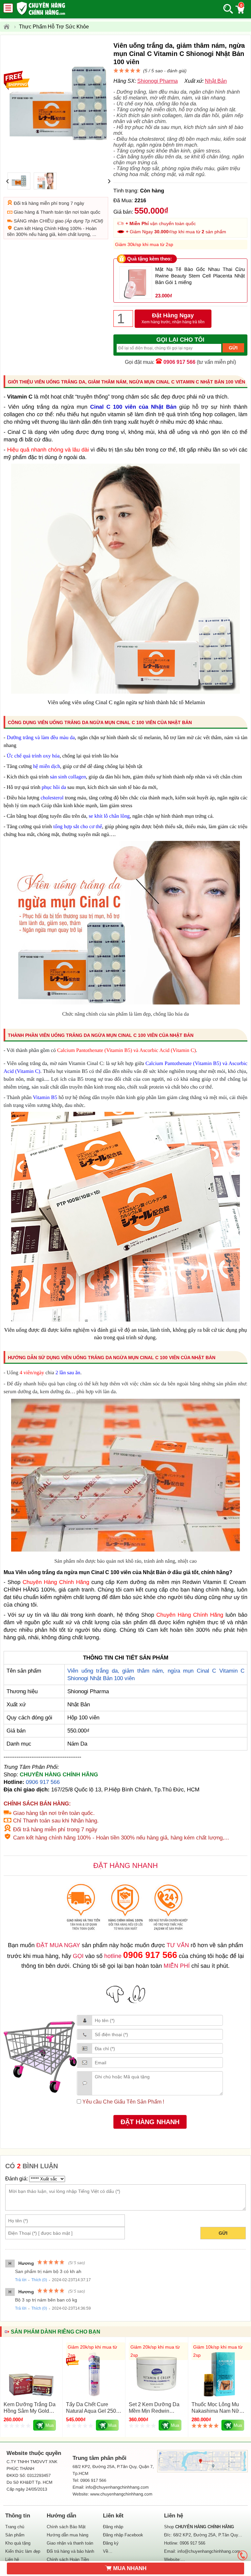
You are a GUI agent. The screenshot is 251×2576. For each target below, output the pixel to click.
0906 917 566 (179, 362)
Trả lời (21, 2280)
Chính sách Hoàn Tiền (68, 2559)
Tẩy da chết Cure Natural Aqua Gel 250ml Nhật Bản (94, 2411)
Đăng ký (111, 2543)
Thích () (39, 2280)
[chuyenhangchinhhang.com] (41, 8)
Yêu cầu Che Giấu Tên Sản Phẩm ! (123, 2102)
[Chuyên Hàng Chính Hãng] (9, 27)
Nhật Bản (216, 81)
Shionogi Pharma (158, 81)
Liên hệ (12, 2559)
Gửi (223, 2233)
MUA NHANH (130, 2568)
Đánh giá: (17, 2179)
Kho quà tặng (18, 2543)
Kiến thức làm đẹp (23, 2551)
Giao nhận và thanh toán (70, 2543)
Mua (50, 2425)
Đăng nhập (113, 2527)
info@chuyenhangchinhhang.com (209, 2551)
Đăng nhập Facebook (123, 2535)
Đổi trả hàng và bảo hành (70, 2551)
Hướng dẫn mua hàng (67, 2535)
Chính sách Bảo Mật (66, 2527)
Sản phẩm (15, 2535)
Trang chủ (15, 2527)
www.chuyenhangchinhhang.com (121, 2494)
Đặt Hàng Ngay (173, 318)
